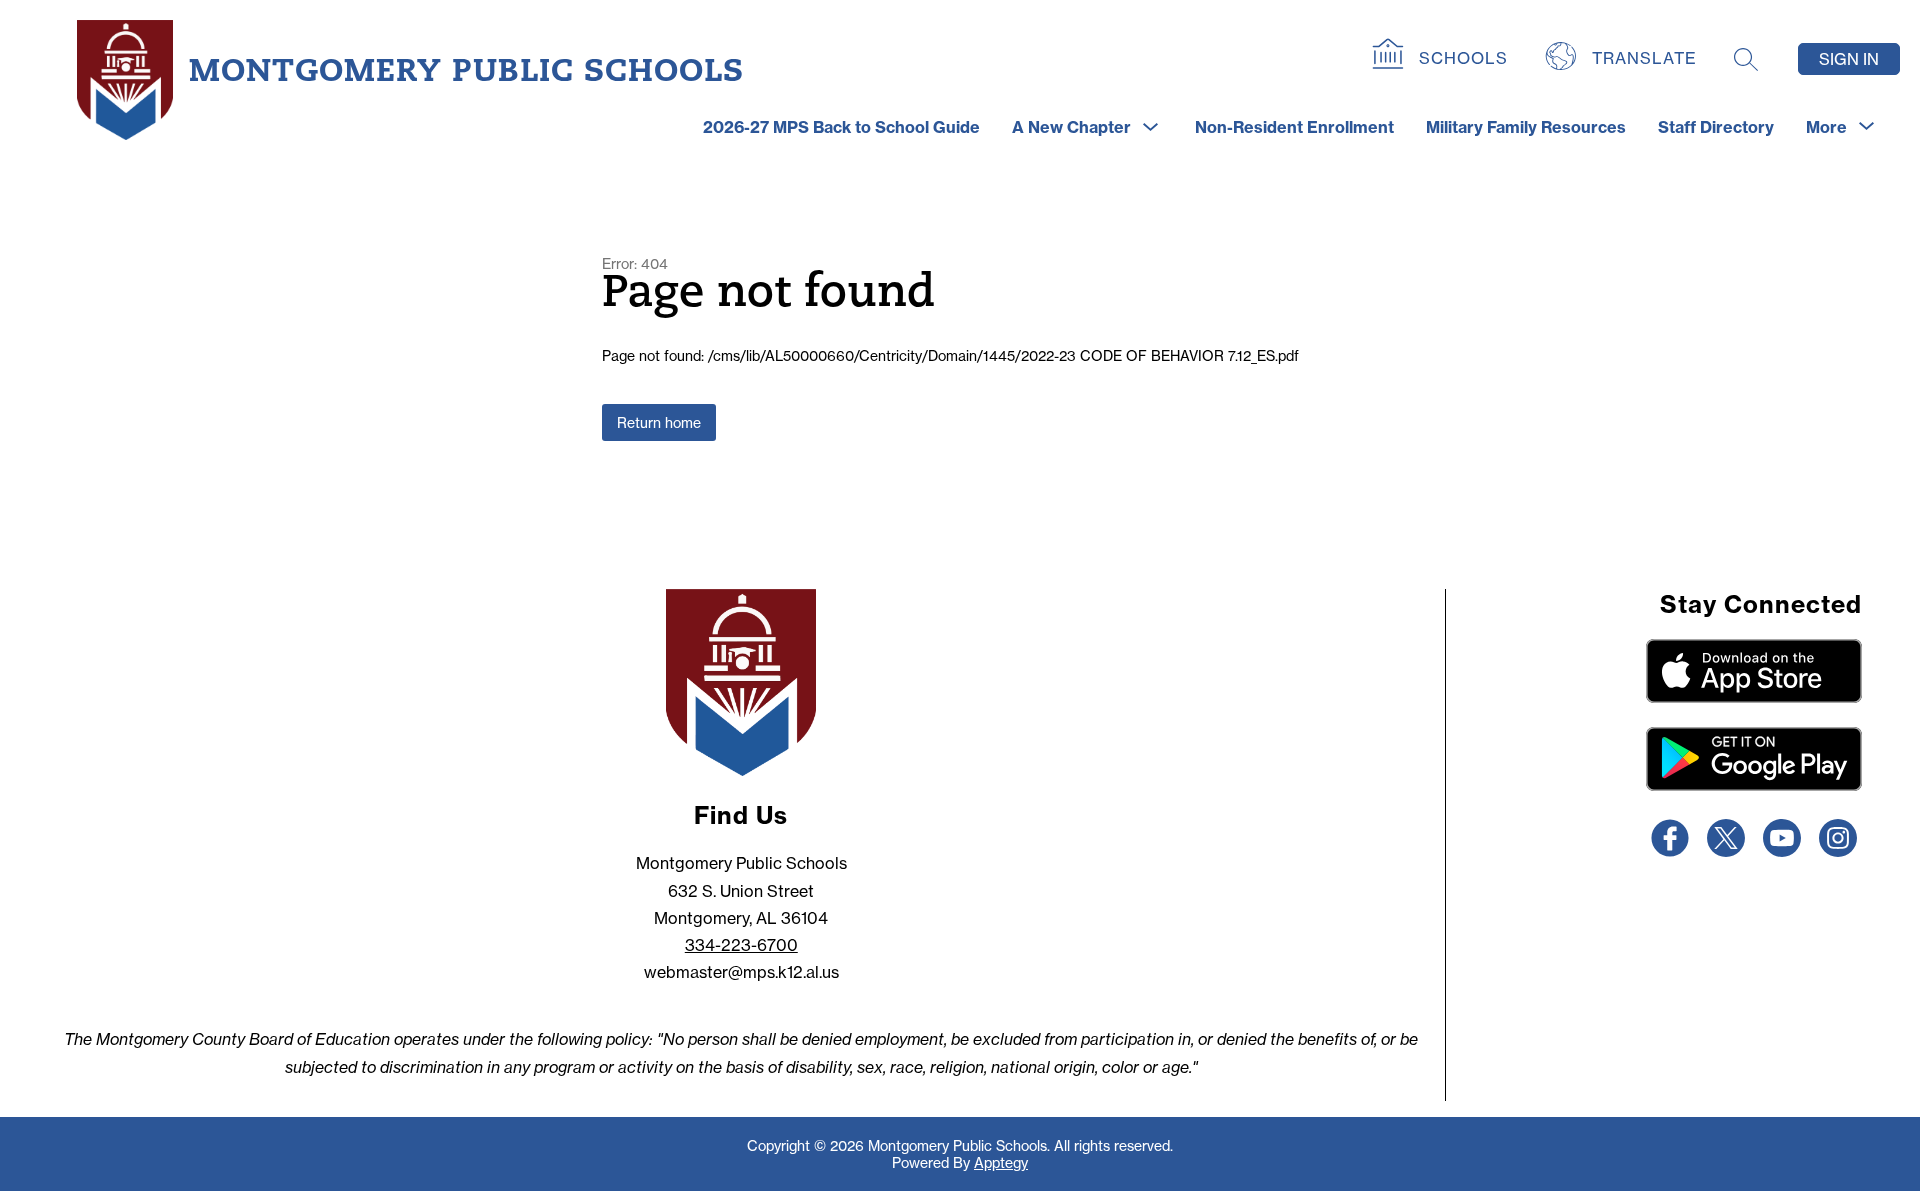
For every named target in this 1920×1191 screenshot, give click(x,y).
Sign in (1849, 59)
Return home (659, 422)
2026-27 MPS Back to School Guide (841, 127)
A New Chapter (1071, 127)
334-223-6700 (741, 945)
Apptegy (1001, 1162)
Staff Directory (1716, 127)
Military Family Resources (1526, 127)
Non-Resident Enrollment (1294, 127)
